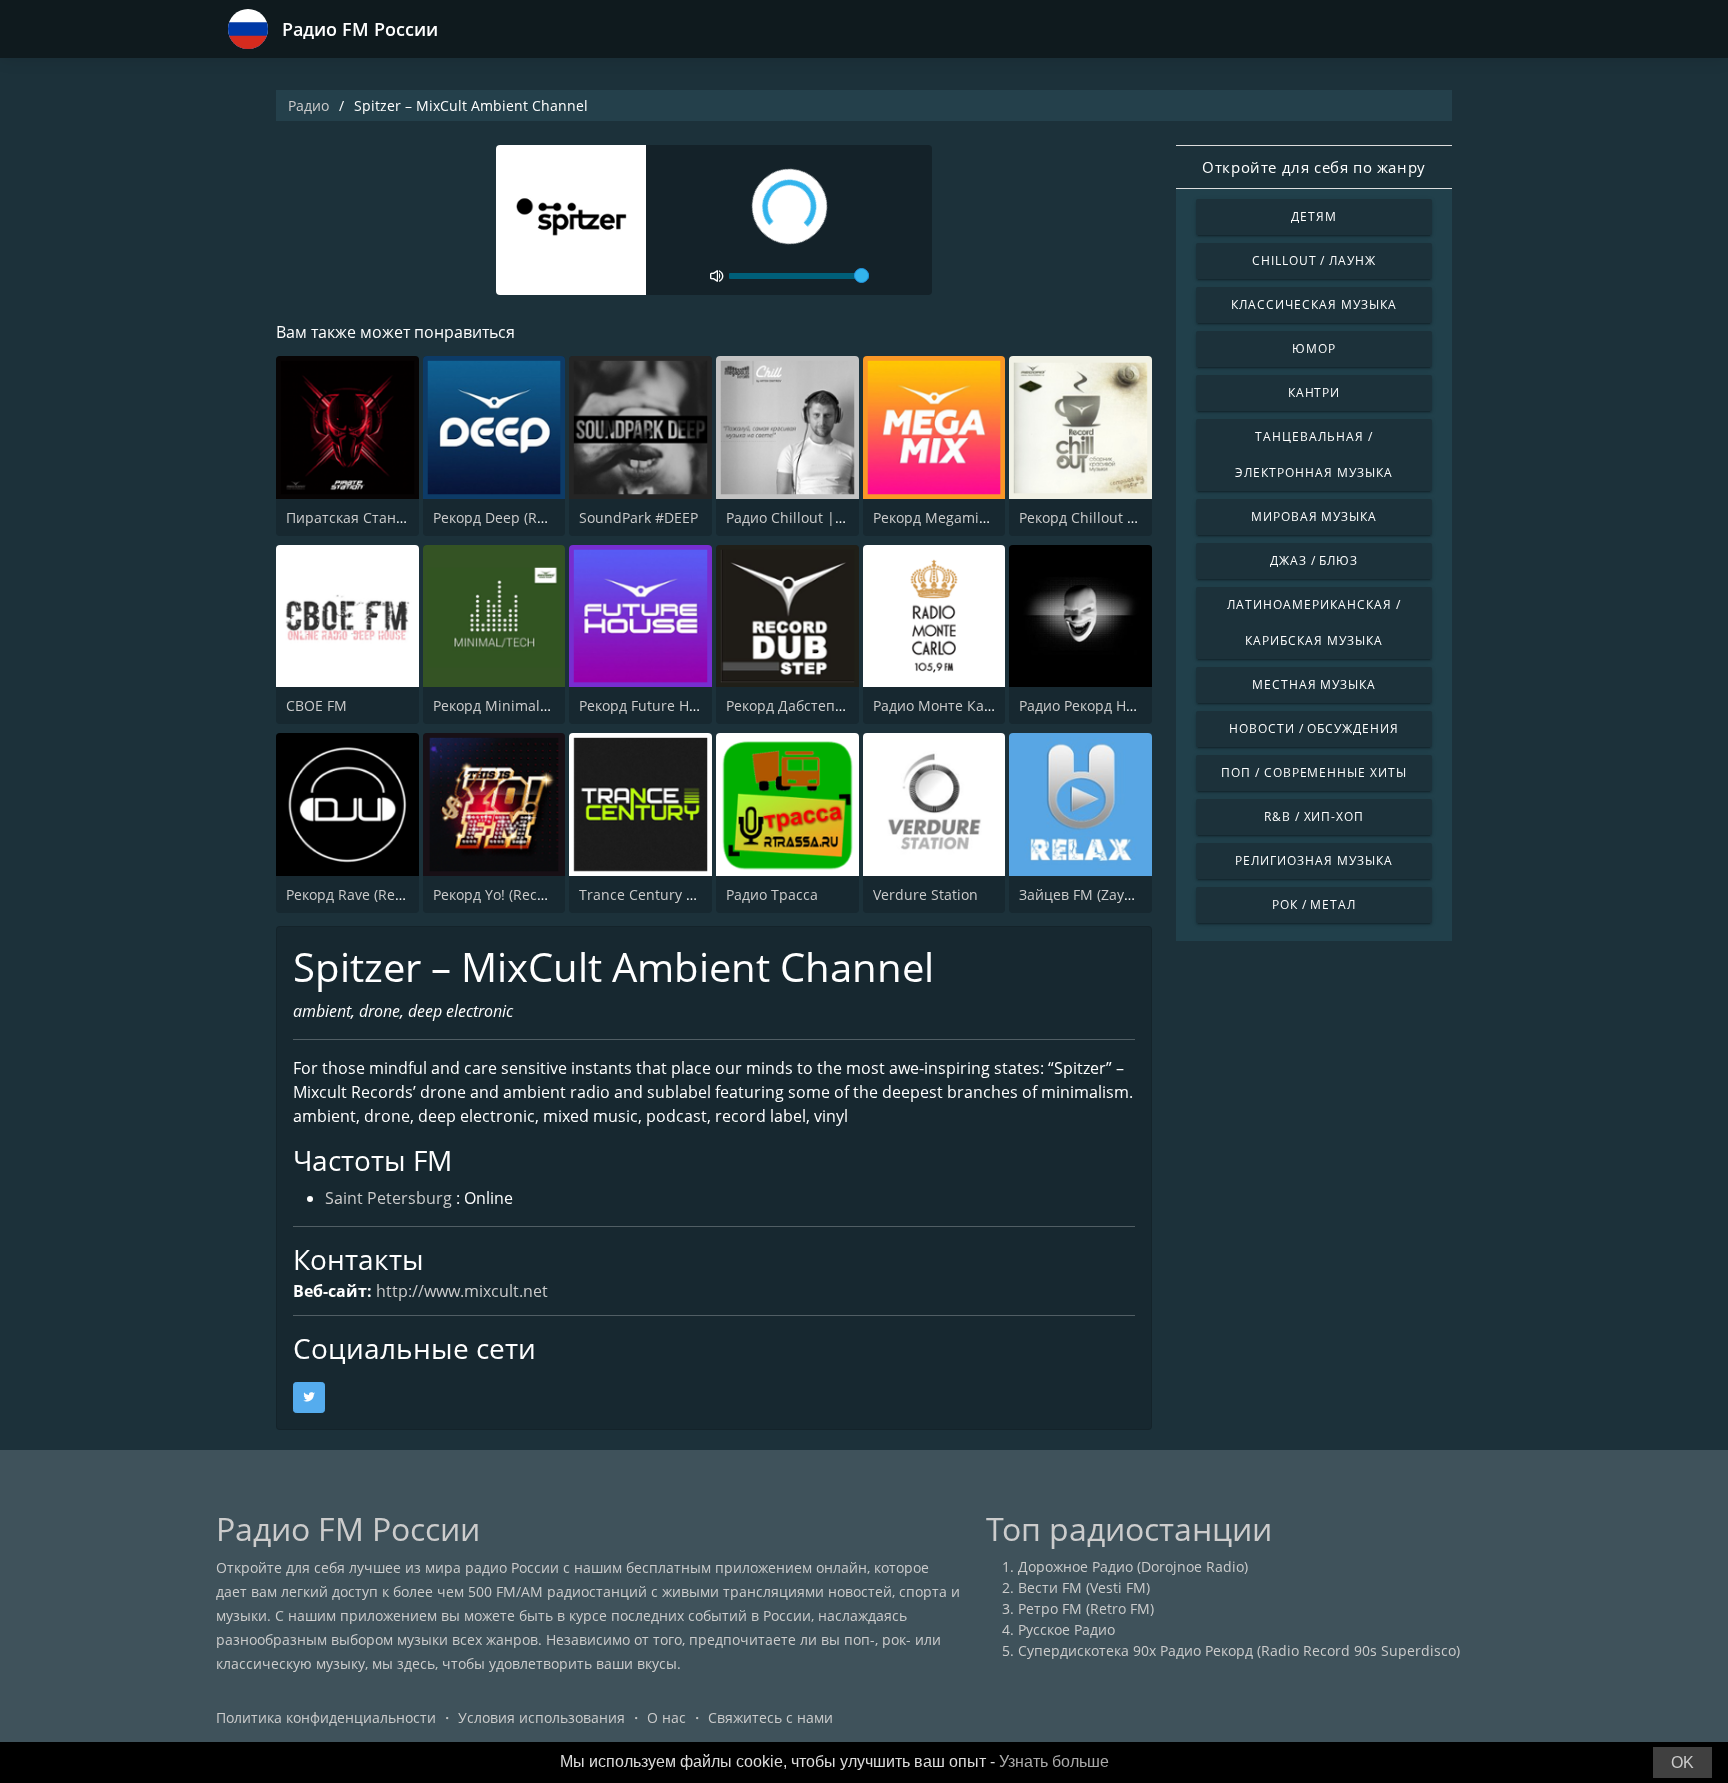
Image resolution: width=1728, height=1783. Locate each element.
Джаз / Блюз (1314, 560)
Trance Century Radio (651, 894)
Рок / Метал (1314, 904)
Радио (308, 105)
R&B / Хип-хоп (1314, 816)
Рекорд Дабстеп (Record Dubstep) (840, 705)
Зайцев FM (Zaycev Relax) (1104, 894)
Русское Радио (1066, 1629)
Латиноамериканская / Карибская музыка (1313, 622)
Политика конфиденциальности (326, 1717)
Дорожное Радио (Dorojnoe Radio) (1133, 1566)
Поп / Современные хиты (1314, 772)
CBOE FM (316, 705)
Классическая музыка (1313, 304)
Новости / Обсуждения (1314, 728)
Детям (1314, 216)
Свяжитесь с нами (770, 1717)
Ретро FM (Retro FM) (1086, 1608)
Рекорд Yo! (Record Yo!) (510, 894)
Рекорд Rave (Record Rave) (375, 894)
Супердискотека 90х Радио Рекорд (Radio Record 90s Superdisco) (1239, 1650)
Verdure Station (925, 894)
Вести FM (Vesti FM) (1084, 1587)
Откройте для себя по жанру (1314, 167)
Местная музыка (1314, 684)
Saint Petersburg (388, 1198)
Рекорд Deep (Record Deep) (525, 517)
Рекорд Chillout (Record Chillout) (1128, 517)
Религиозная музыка (1313, 860)
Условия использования (541, 1717)
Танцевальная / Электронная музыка (1313, 454)
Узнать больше (1054, 1761)
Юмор (1314, 348)
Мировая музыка (1314, 516)
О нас (666, 1717)
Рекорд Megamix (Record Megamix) (991, 517)
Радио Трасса (772, 894)
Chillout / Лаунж (1314, 260)
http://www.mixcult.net (462, 1291)
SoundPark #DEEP (638, 517)
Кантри (1314, 392)
